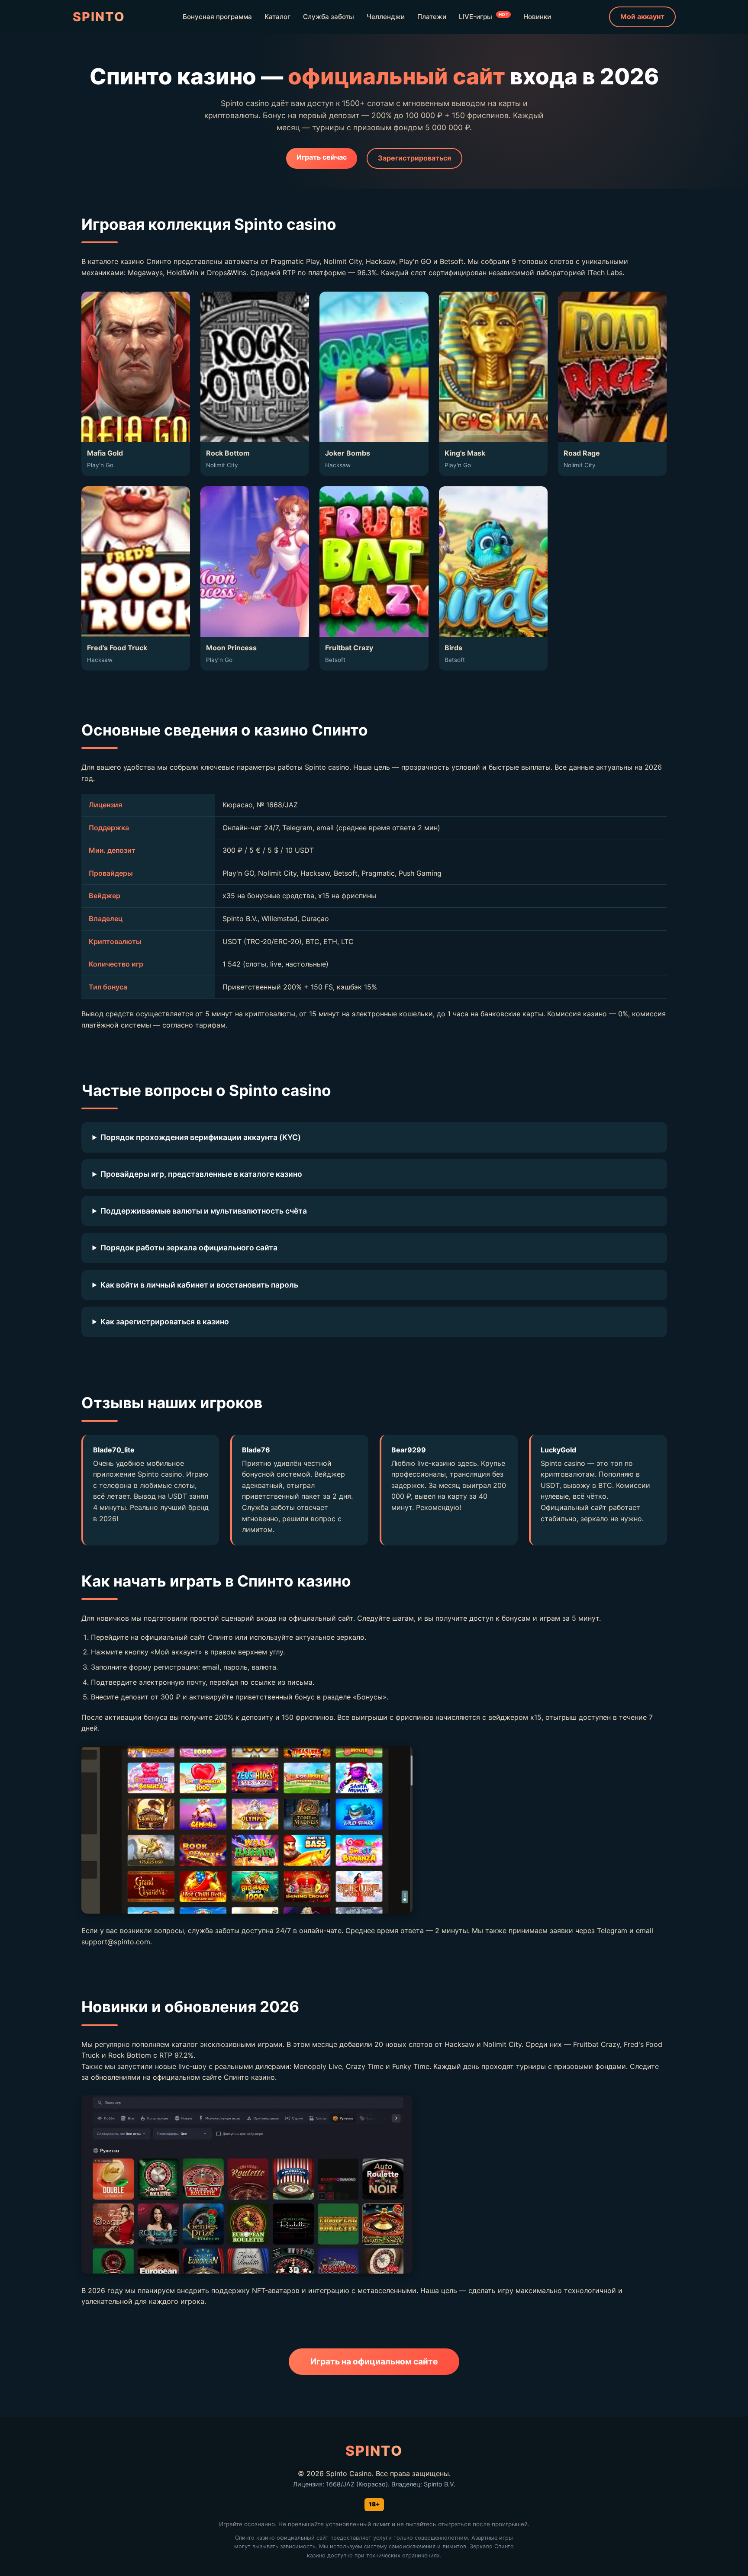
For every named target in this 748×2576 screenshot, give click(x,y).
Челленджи (386, 17)
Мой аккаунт (642, 16)
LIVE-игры (484, 16)
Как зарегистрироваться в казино (165, 1322)
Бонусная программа (217, 17)
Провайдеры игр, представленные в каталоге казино (201, 1174)
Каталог (277, 17)
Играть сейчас (322, 157)
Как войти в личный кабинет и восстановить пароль (199, 1285)
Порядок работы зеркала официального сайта (189, 1248)
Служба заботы (329, 17)
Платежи (432, 17)
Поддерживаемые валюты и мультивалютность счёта (204, 1211)
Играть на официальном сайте (374, 2361)
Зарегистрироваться (414, 158)
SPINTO (99, 17)
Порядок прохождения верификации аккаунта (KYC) (201, 1137)
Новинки (537, 17)
